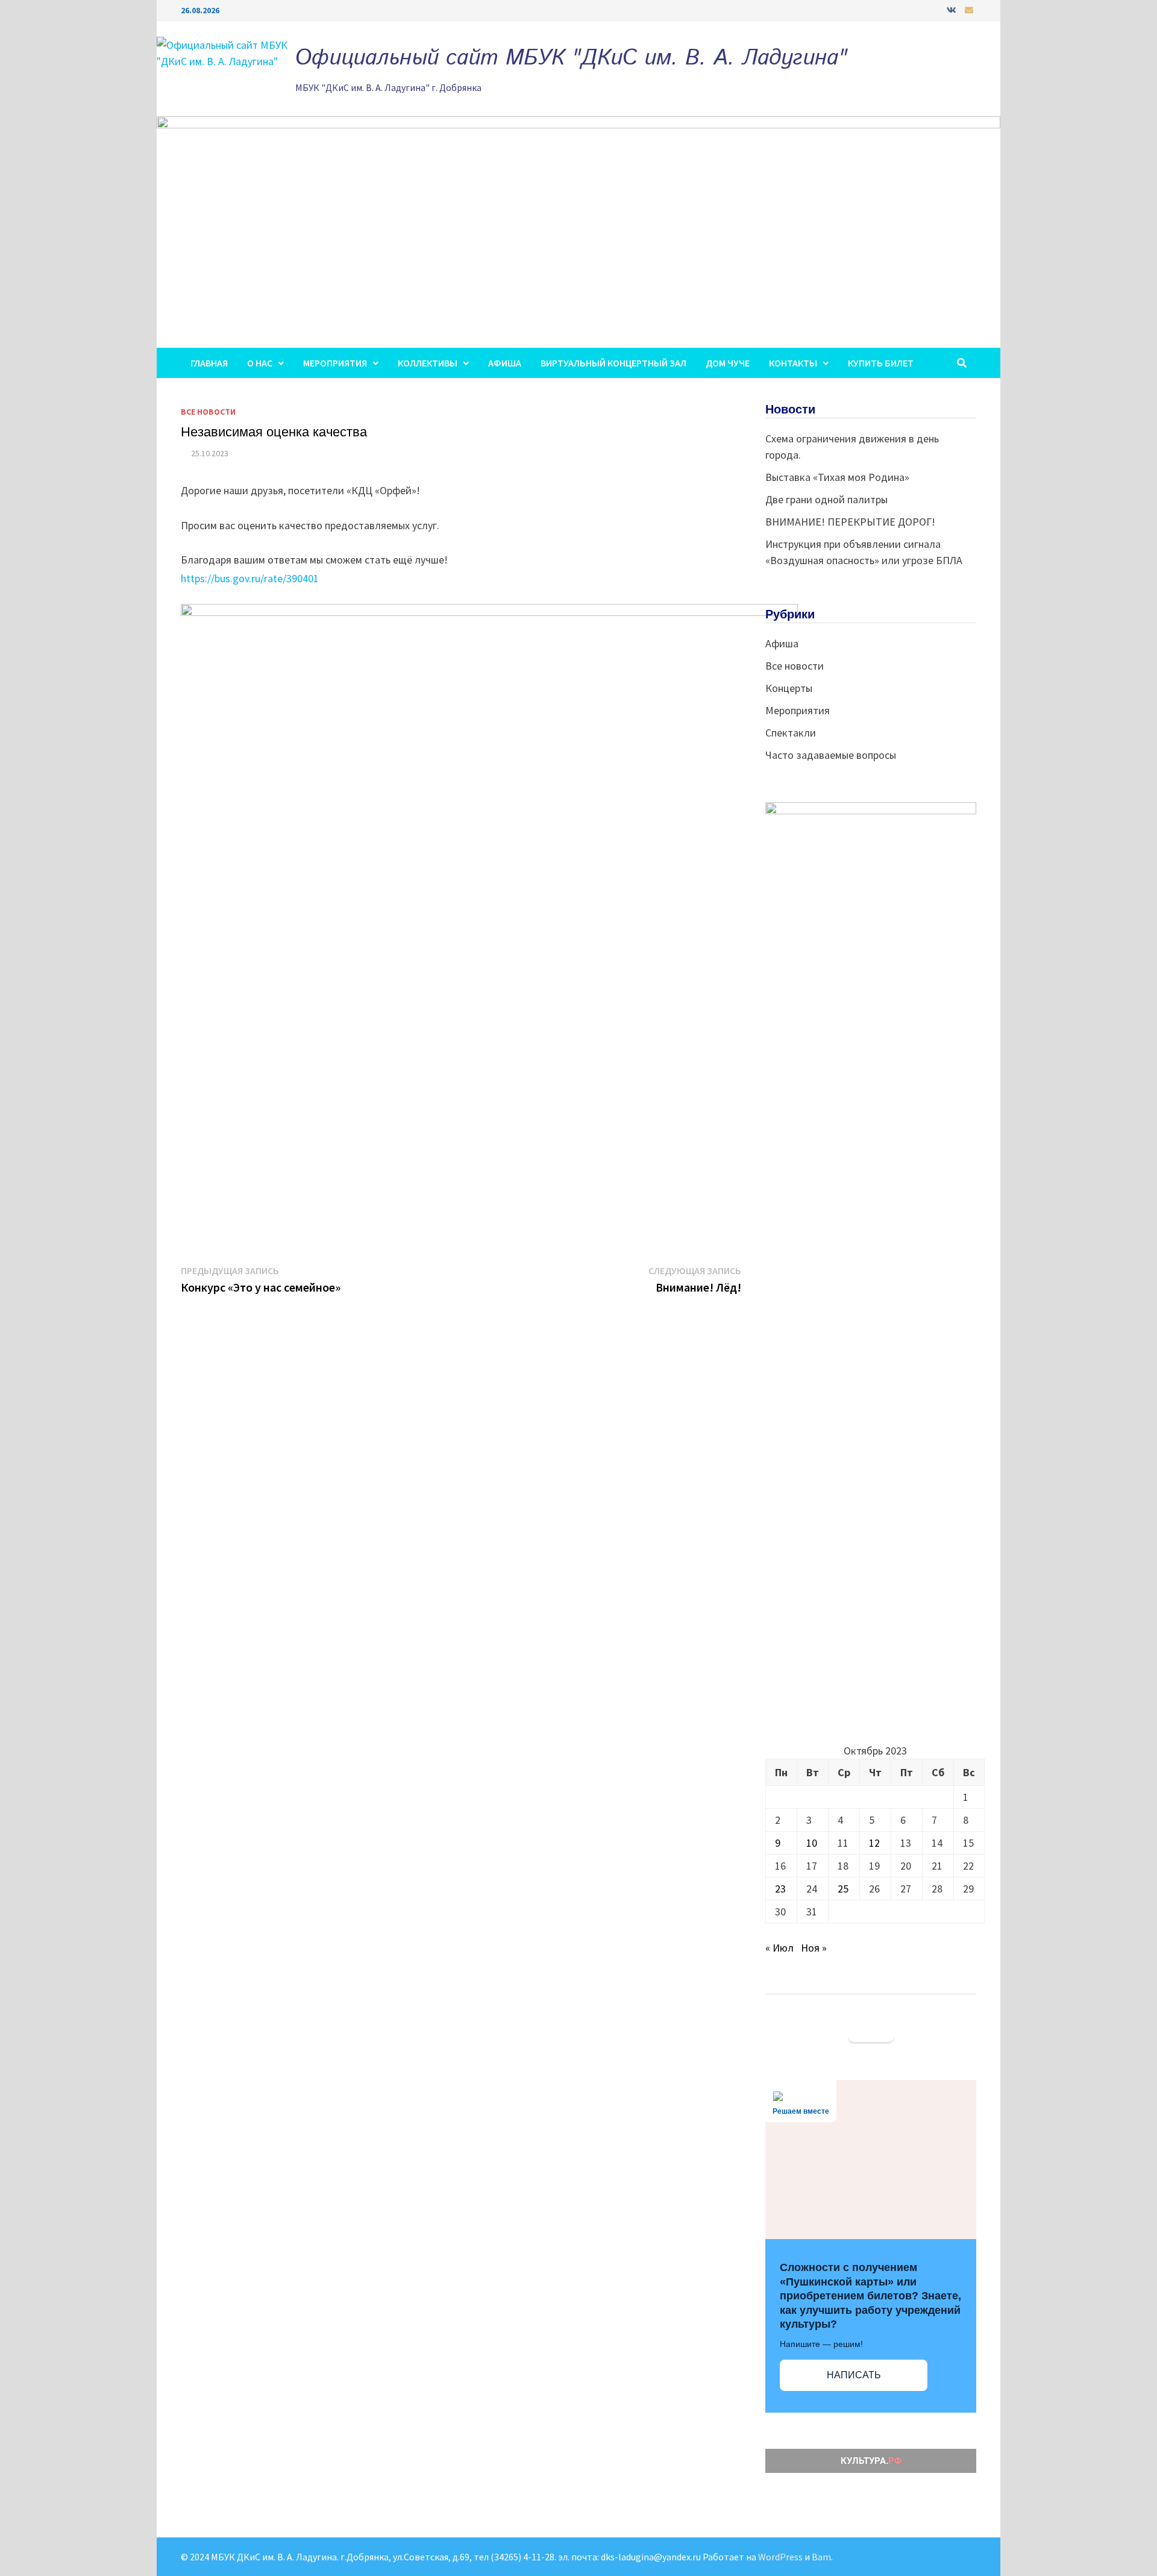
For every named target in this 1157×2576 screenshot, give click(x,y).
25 (843, 1889)
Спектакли (791, 733)
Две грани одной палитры (826, 499)
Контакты (793, 363)
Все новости (208, 412)
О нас (260, 363)
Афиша (505, 363)
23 (780, 1889)
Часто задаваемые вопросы (831, 755)
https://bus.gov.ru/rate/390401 (250, 578)
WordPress (780, 2557)
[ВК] (953, 9)
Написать (854, 2375)
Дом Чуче (728, 363)
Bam (821, 2557)
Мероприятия (335, 363)
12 (874, 1843)
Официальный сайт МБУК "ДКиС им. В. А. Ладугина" (571, 58)
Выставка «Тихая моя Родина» (837, 477)
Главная (209, 363)
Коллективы (428, 363)
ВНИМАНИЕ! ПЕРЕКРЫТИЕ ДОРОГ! (850, 522)
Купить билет (881, 363)
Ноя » (814, 1948)
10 (812, 1843)
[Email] (969, 9)
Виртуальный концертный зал (613, 363)
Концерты (789, 688)
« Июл (779, 1948)
